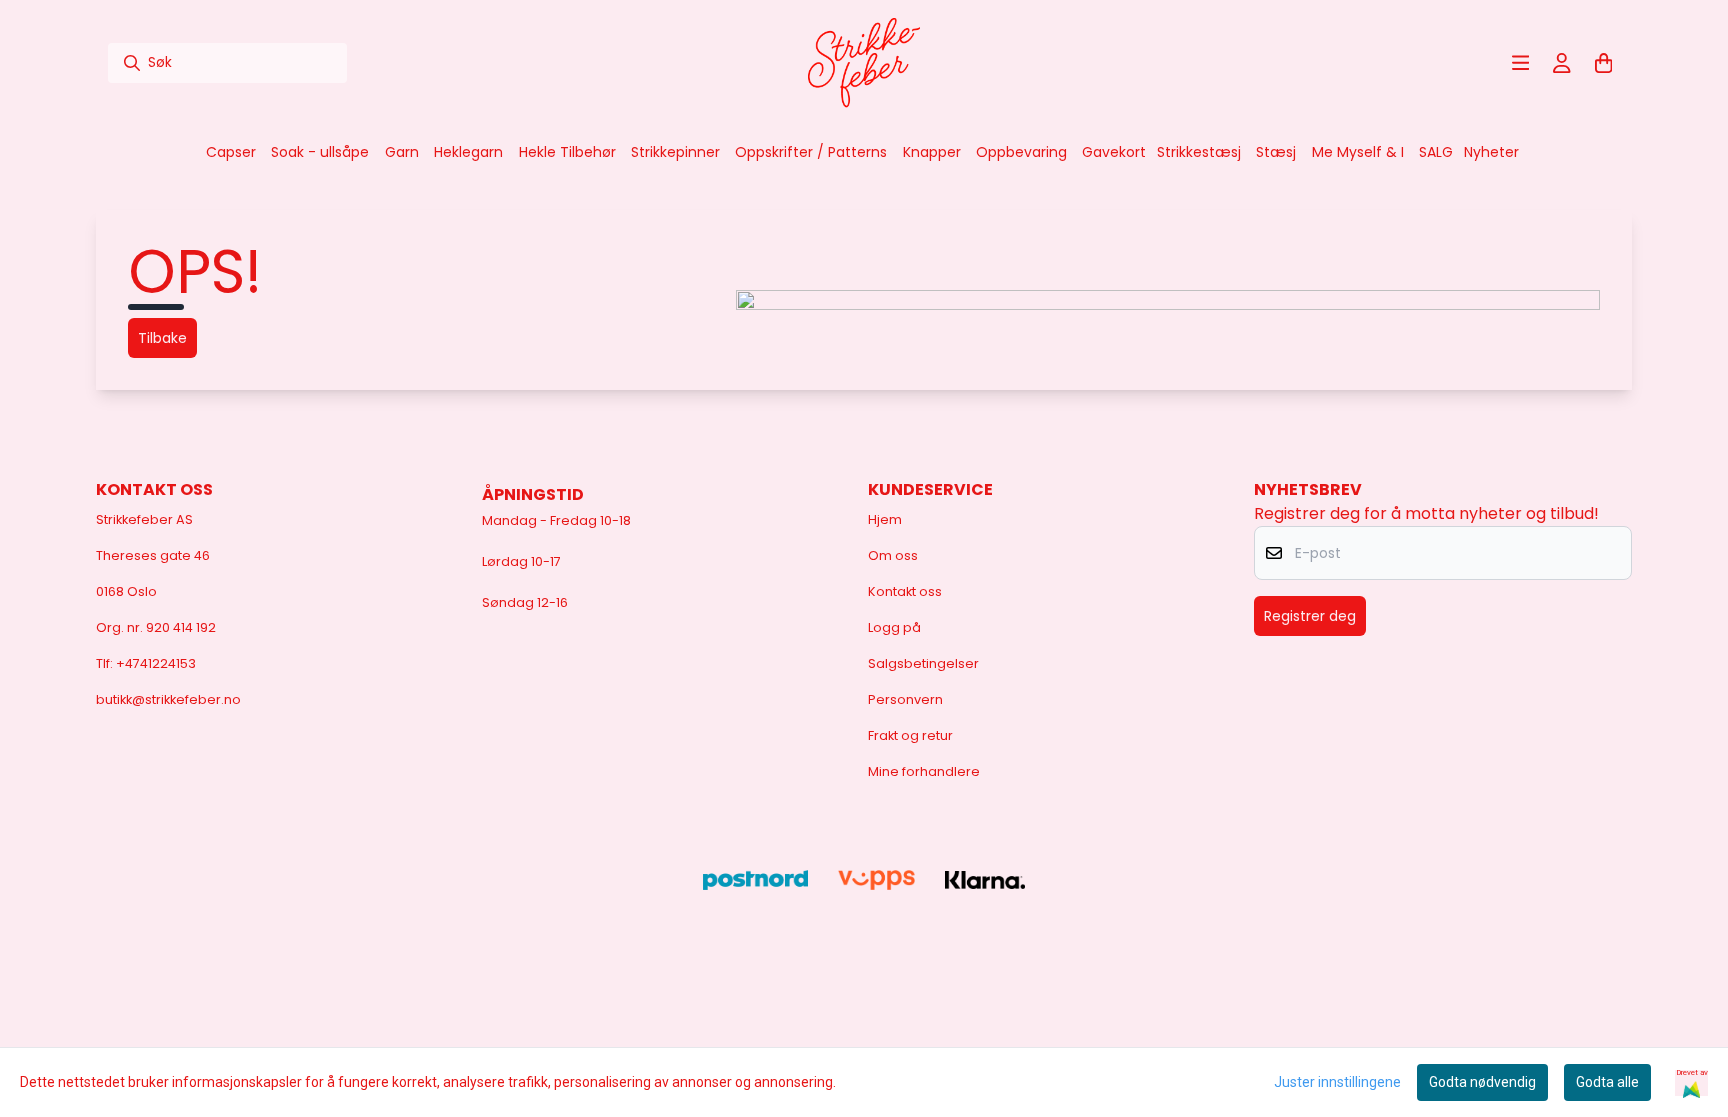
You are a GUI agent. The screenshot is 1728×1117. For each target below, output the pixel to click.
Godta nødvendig (1482, 1082)
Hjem (885, 519)
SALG (1436, 152)
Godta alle (1607, 1082)
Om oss (893, 555)
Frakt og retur (910, 735)
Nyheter (1491, 152)
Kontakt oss (905, 591)
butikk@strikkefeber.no (168, 699)
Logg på (894, 627)
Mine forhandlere (924, 771)
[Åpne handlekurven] (1604, 63)
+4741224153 (156, 663)
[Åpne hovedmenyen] (1521, 63)
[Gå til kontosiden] (1562, 63)
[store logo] (864, 63)
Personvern (905, 699)
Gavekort (1114, 152)
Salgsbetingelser (923, 663)
